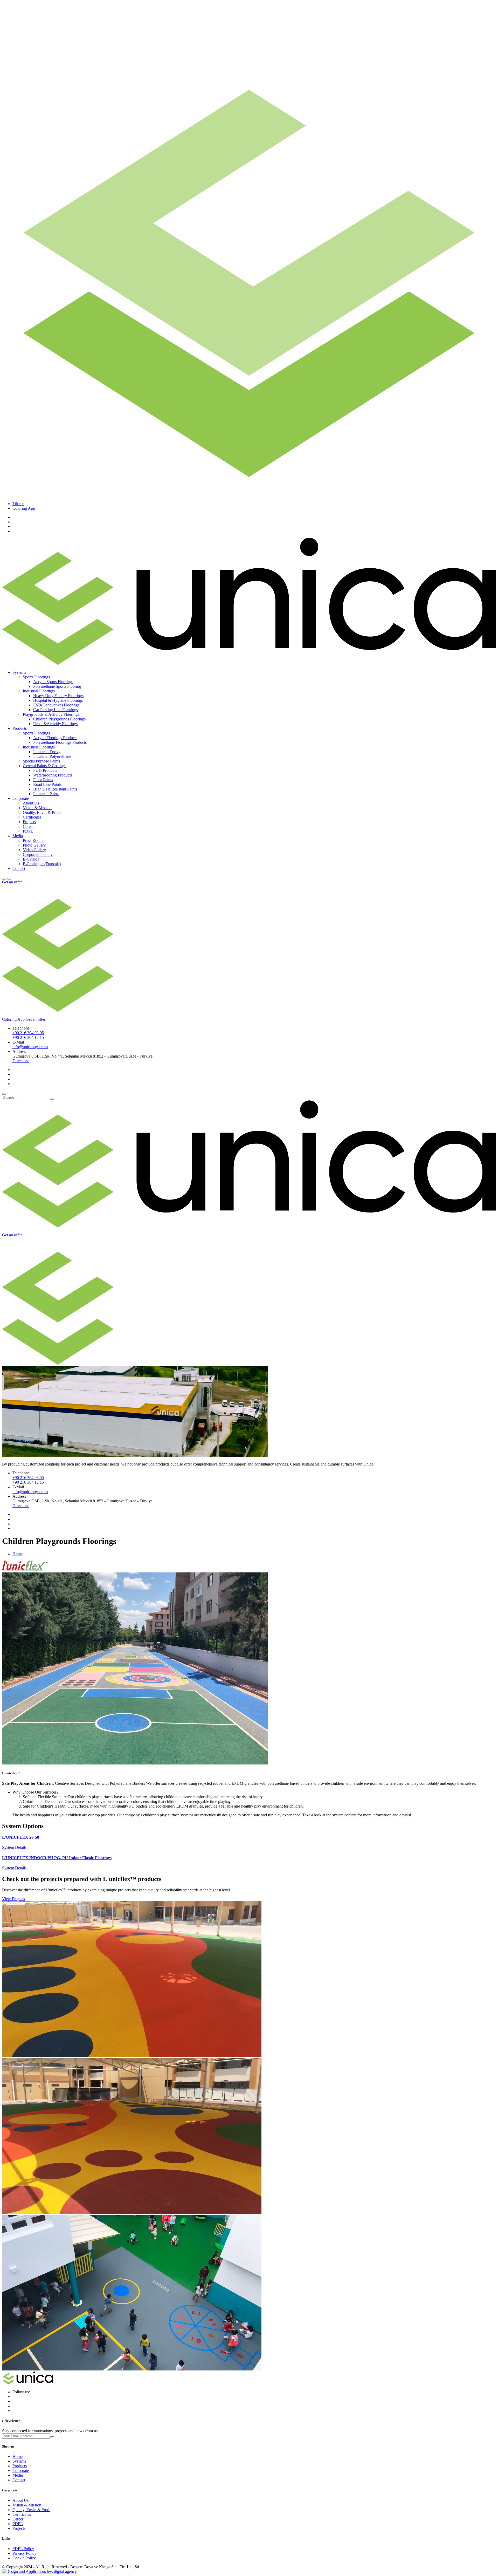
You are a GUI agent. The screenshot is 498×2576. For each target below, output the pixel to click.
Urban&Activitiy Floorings (55, 724)
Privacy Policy (24, 2553)
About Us (31, 803)
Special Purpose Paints (41, 761)
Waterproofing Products (53, 775)
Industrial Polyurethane (52, 756)
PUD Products (45, 770)
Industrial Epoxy (47, 752)
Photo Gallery (34, 845)
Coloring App (24, 508)
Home (18, 1554)
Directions (21, 1061)
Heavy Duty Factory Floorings (58, 696)
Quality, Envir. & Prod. (42, 812)
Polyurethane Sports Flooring (57, 686)
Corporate (21, 2471)
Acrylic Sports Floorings (53, 682)
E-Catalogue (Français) (42, 864)
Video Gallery (34, 850)
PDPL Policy (23, 2549)
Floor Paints (43, 780)
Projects (29, 822)
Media (18, 2475)
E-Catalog (31, 859)
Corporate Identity (38, 854)
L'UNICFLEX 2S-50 (21, 1837)
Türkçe (18, 504)
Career (28, 826)
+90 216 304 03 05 (28, 1033)
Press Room (33, 840)
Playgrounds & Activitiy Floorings (51, 714)
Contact (19, 868)
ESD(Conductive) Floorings (56, 705)
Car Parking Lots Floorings (56, 710)
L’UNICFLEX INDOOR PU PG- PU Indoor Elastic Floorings (57, 1858)
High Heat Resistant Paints (55, 789)
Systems (19, 2461)
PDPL (28, 831)
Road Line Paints (47, 784)
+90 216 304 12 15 (28, 1037)
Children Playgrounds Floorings (59, 719)
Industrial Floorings (39, 691)
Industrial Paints (46, 794)
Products (20, 2466)
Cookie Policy (24, 2558)
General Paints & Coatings (45, 766)
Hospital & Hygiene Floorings (58, 700)
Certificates (32, 817)
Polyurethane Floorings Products (60, 742)
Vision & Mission (37, 808)
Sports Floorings (36, 677)
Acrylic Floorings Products (55, 738)
